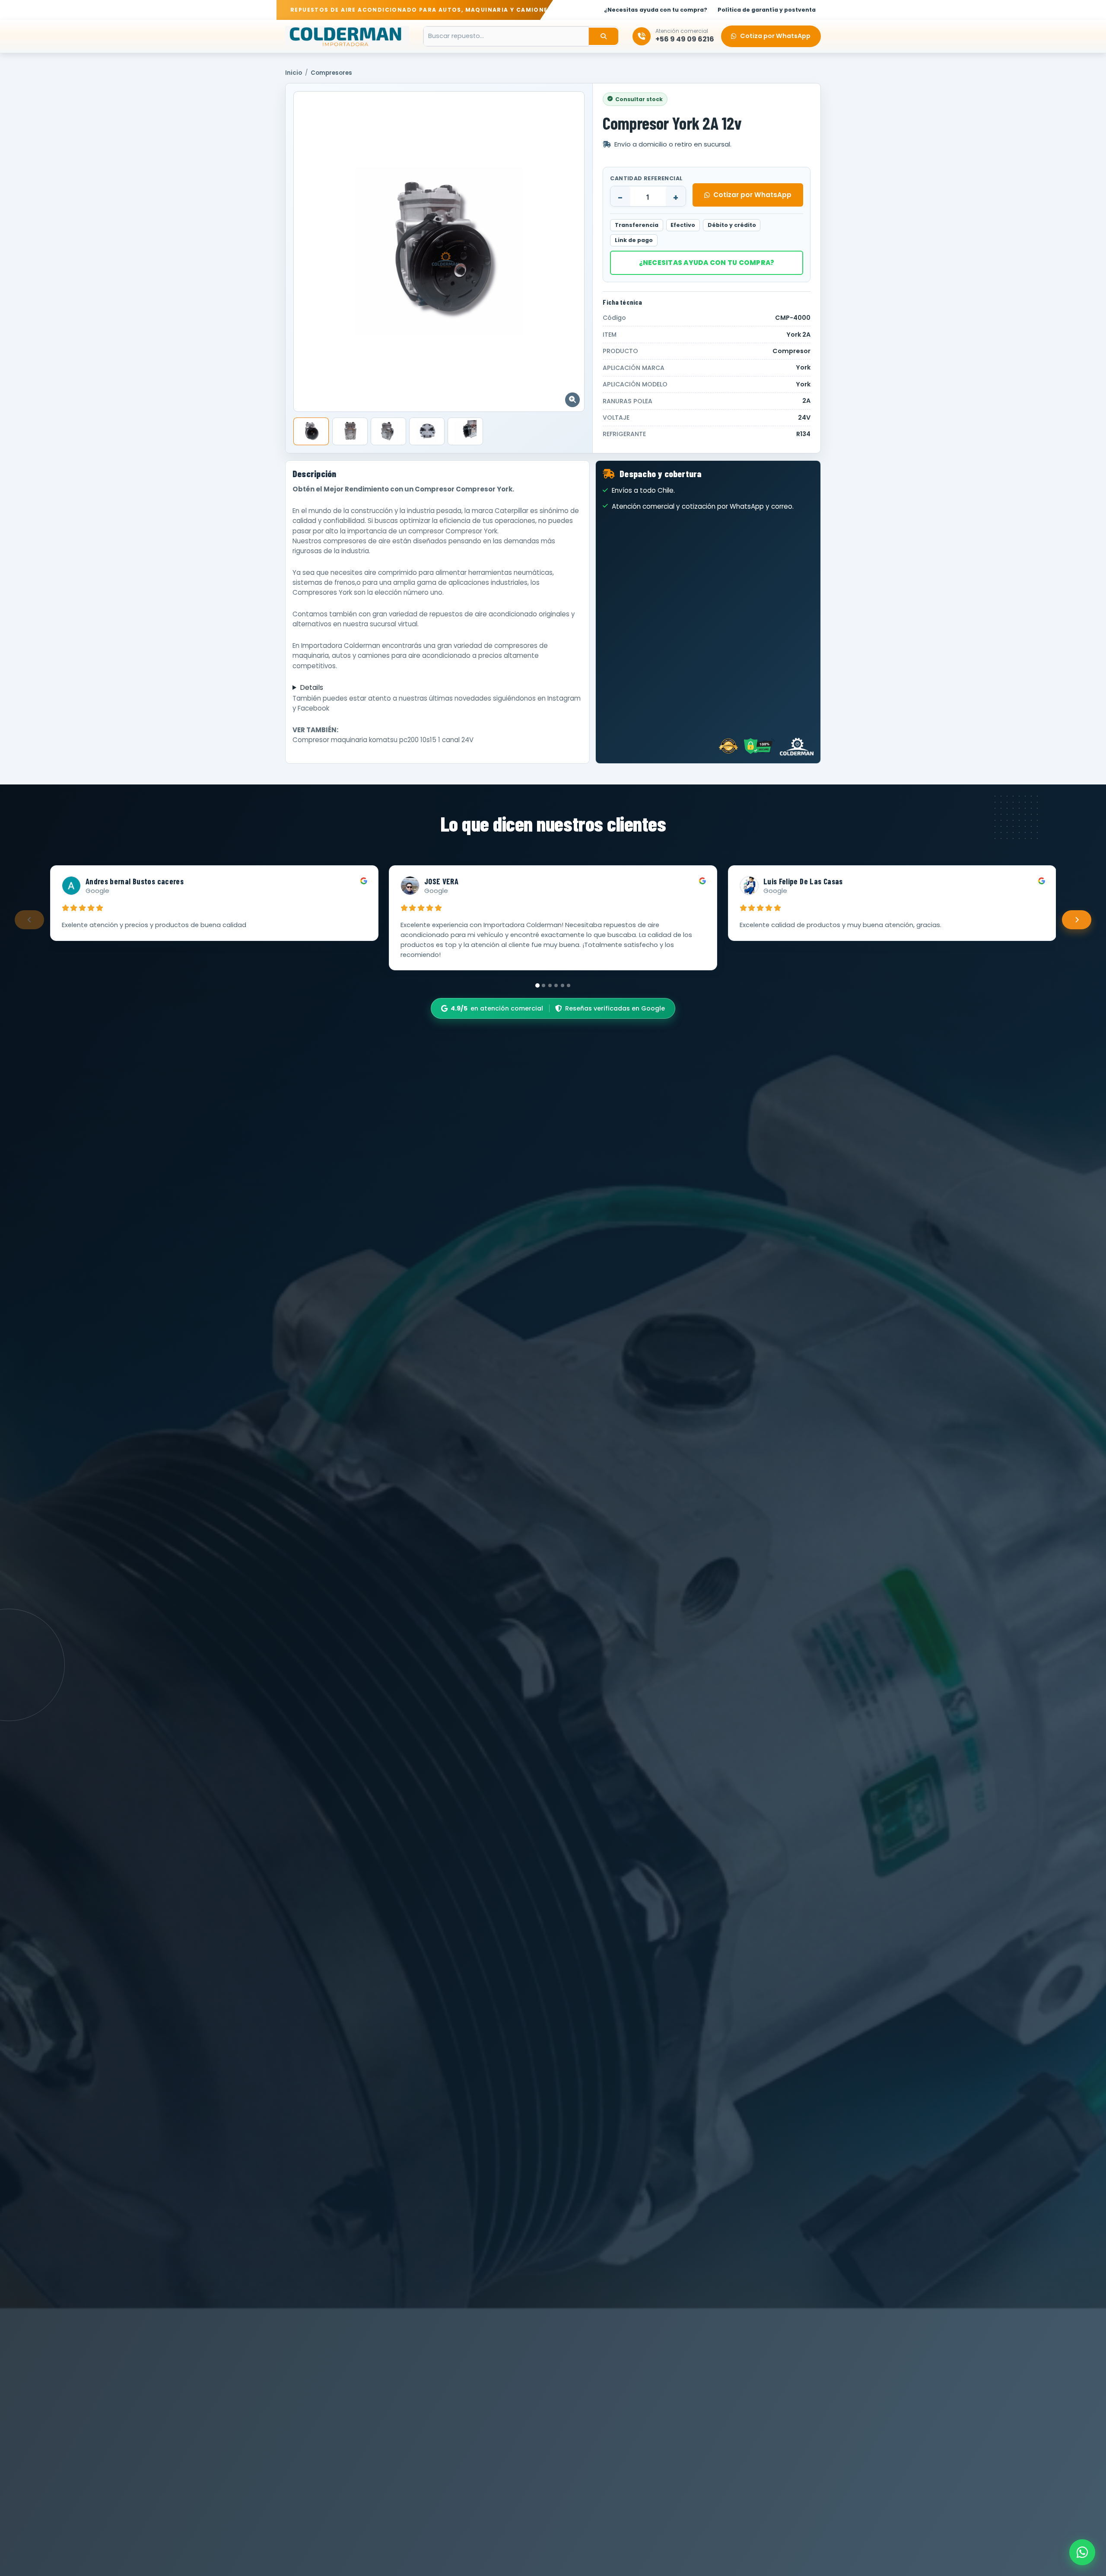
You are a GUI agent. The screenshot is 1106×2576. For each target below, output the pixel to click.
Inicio (294, 73)
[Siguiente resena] (1077, 920)
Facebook (313, 708)
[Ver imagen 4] (427, 431)
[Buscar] (604, 36)
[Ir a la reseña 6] (569, 985)
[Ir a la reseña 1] (537, 985)
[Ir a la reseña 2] (543, 985)
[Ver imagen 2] (350, 431)
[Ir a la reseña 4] (556, 985)
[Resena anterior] (29, 920)
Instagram (564, 698)
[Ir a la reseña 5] (563, 985)
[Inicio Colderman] (347, 36)
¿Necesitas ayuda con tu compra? (707, 263)
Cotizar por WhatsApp (752, 195)
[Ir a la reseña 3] (550, 985)
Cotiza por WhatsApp (775, 36)
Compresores (331, 73)
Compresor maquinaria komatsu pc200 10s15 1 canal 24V (383, 740)
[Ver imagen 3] (388, 431)
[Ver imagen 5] (465, 431)
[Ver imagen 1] (311, 431)
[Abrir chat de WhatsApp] (1082, 2552)
